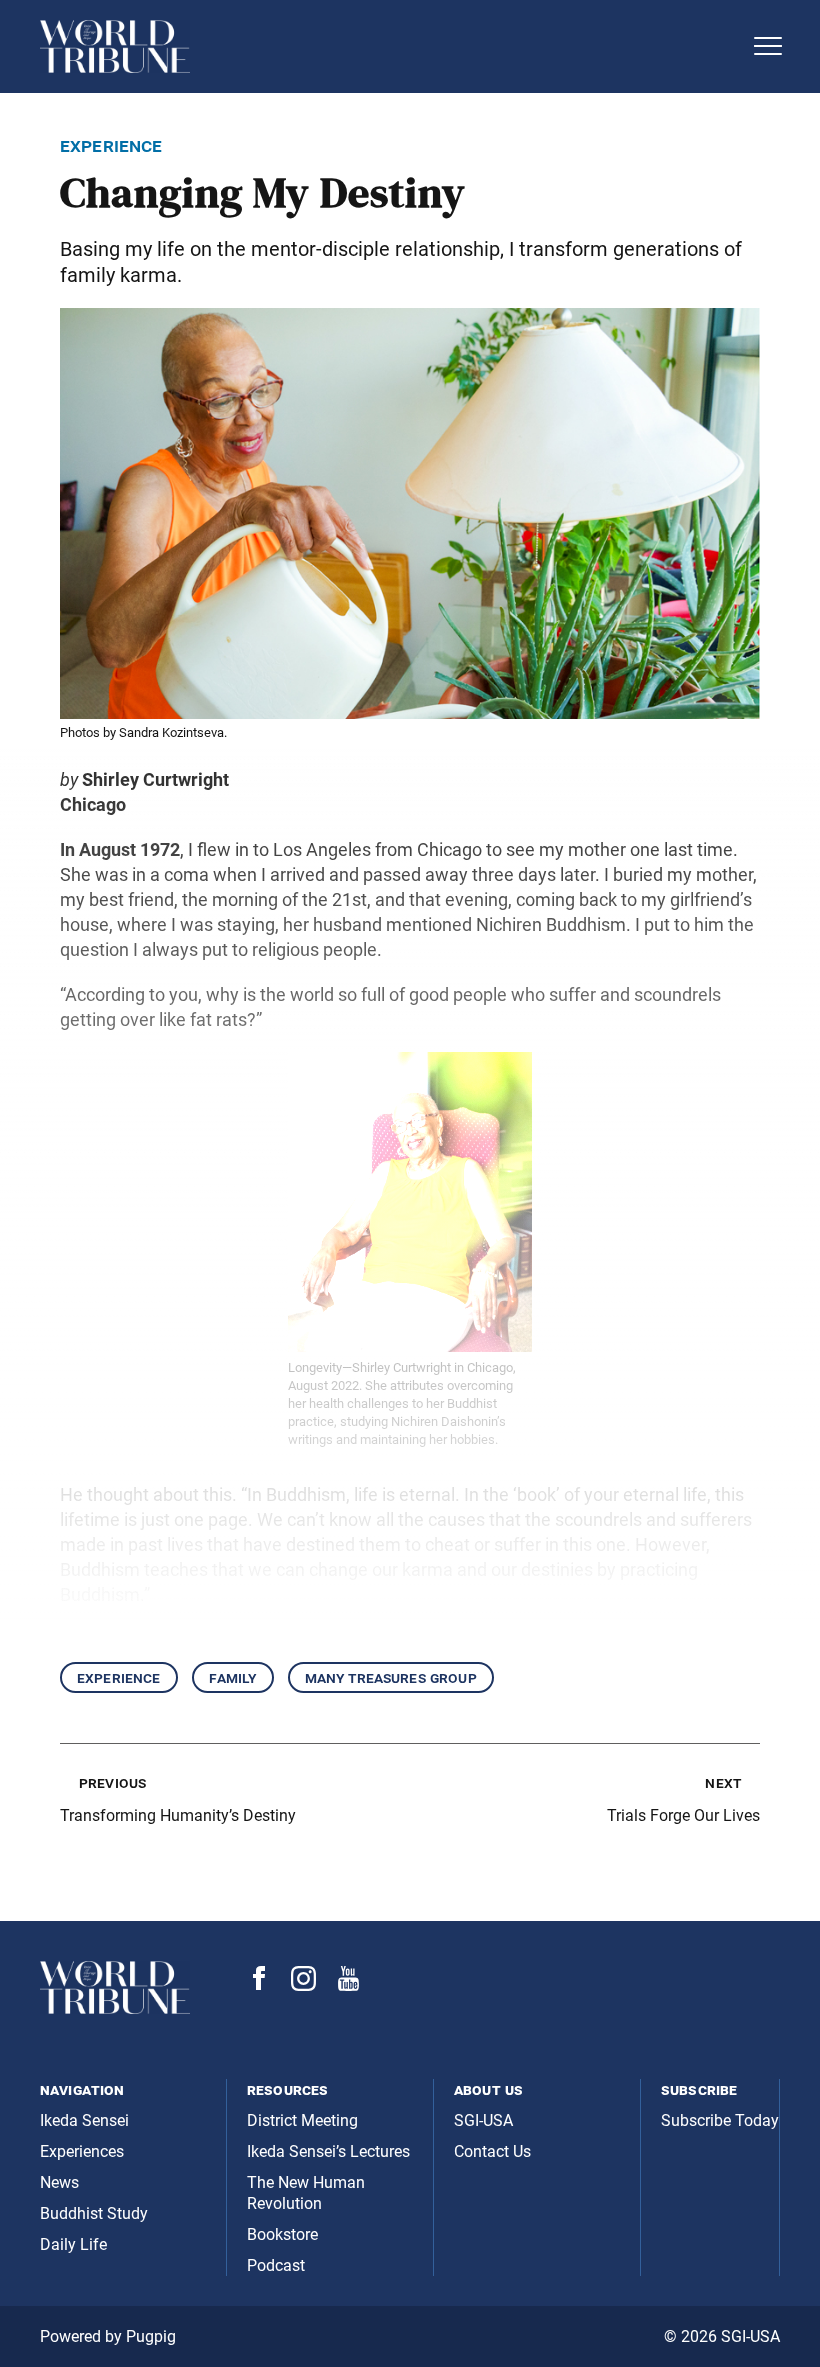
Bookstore (282, 2234)
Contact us (492, 2151)
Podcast (276, 2265)
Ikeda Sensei (84, 2120)
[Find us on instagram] (303, 1985)
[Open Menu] (768, 46)
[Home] (390, 46)
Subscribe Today (720, 2120)
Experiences (82, 2151)
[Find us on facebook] (259, 1984)
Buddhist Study (94, 2213)
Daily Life (73, 2244)
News (59, 2182)
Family (233, 1677)
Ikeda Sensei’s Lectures (328, 2151)
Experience (119, 1677)
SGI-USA (483, 2120)
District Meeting (302, 2120)
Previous (112, 1782)
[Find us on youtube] (348, 1985)
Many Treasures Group (391, 1677)
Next (723, 1782)
